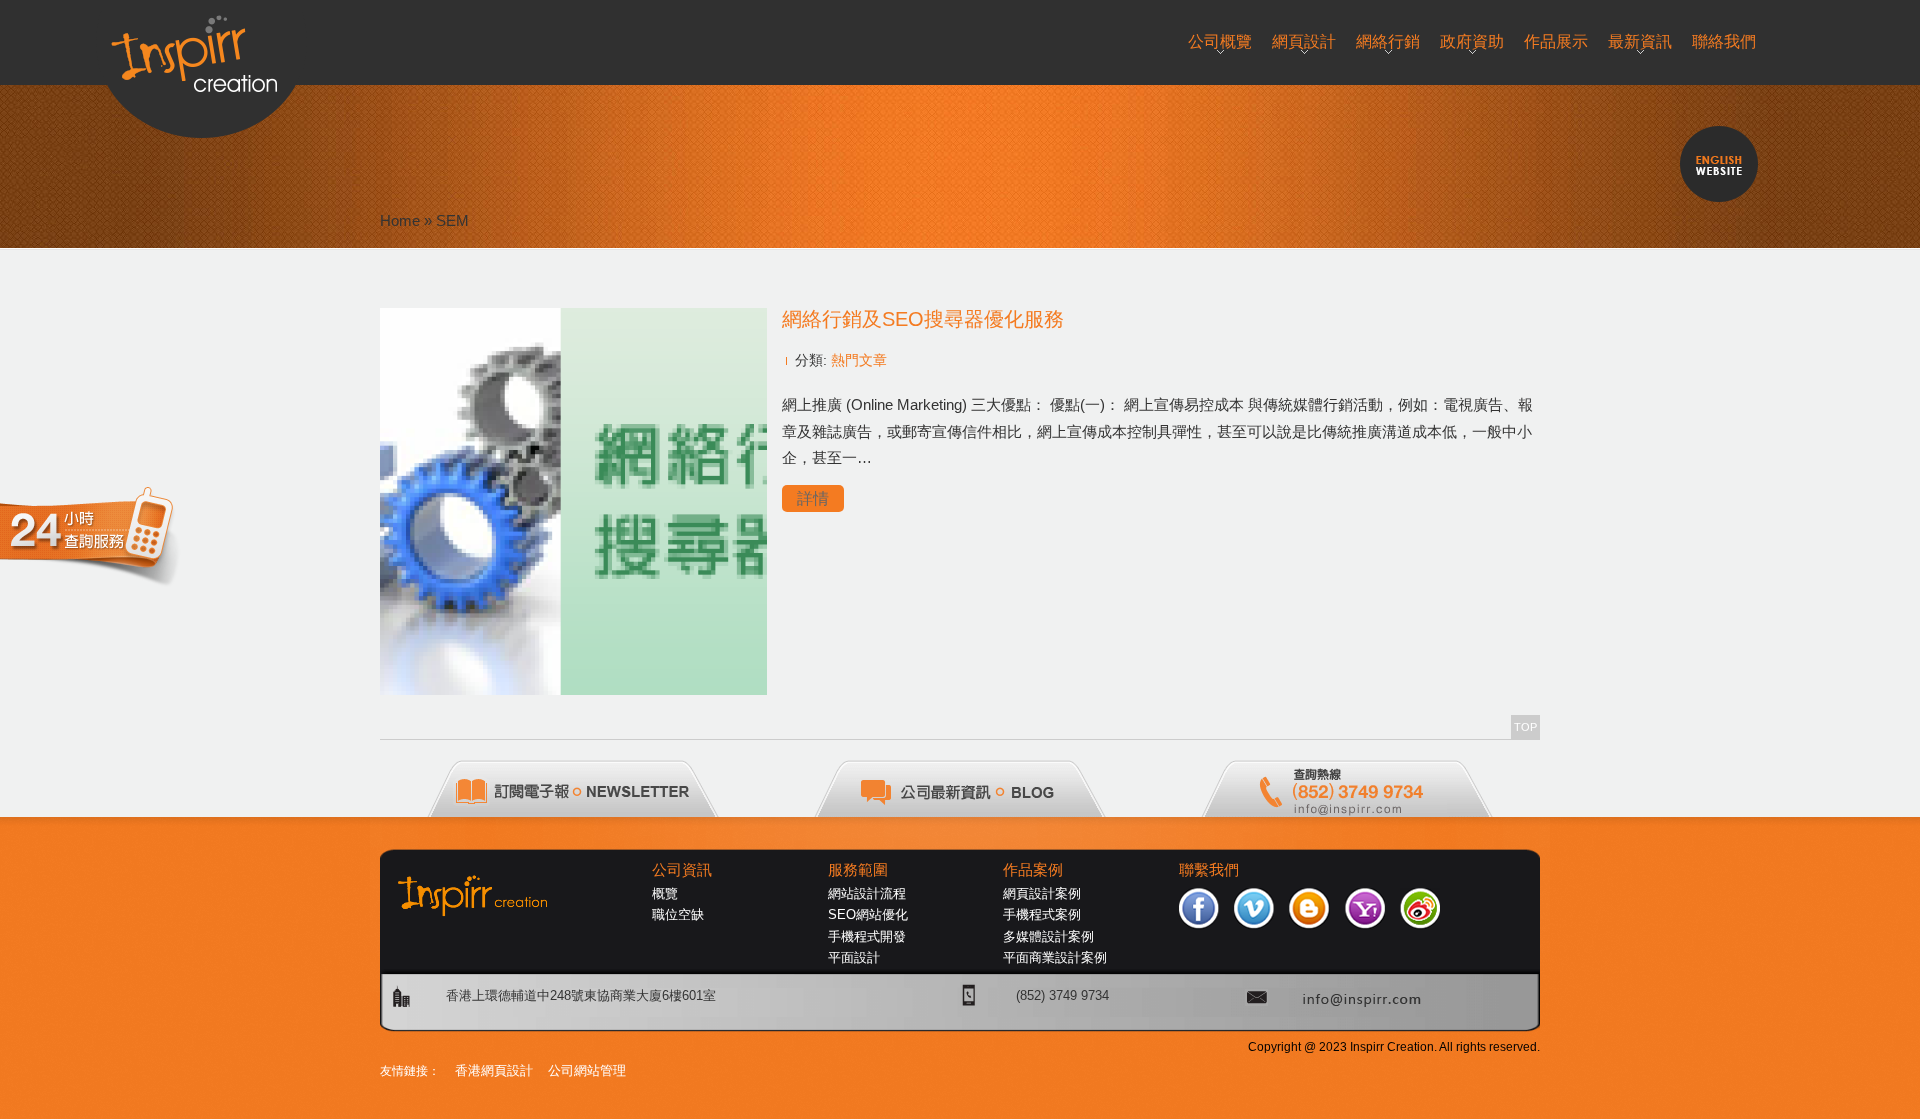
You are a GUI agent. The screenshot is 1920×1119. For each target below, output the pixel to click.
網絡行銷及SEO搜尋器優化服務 (923, 319)
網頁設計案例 (1042, 893)
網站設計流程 (867, 893)
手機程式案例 (1042, 914)
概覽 (665, 893)
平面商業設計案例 (1055, 957)
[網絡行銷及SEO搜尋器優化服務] (573, 689)
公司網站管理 (587, 1070)
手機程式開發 (867, 936)
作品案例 (1033, 870)
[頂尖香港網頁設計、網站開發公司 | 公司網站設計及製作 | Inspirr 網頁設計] (201, 46)
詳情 (813, 498)
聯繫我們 (1209, 870)
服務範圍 (858, 870)
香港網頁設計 (494, 1070)
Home (400, 220)
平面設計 (854, 957)
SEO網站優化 (868, 914)
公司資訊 (682, 870)
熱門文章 (859, 360)
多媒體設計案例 (1048, 936)
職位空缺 (678, 914)
